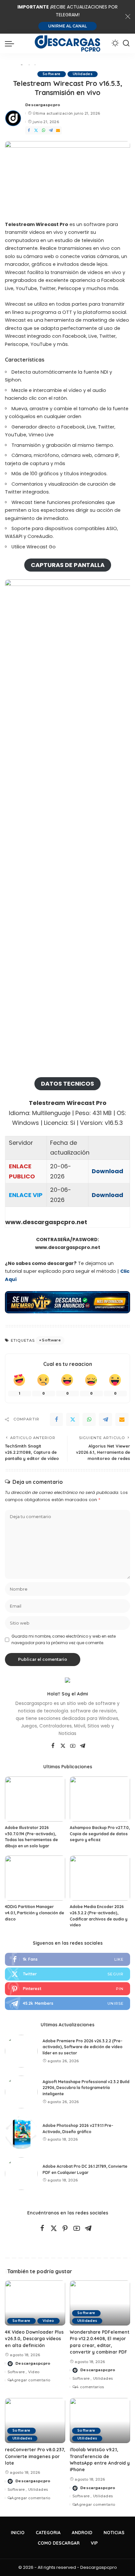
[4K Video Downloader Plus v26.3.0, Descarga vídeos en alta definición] (35, 2303)
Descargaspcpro (43, 105)
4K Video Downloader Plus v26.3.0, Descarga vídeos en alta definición (34, 2339)
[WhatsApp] (44, 130)
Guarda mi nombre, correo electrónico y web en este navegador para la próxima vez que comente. (64, 1639)
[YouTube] (73, 1746)
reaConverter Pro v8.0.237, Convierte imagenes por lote (35, 2456)
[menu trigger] (11, 43)
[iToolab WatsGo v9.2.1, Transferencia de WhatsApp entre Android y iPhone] (100, 2421)
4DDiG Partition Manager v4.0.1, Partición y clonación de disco (35, 1913)
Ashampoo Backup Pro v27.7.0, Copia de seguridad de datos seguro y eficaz (100, 1834)
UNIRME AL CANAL (67, 26)
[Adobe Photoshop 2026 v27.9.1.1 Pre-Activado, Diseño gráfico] (21, 2133)
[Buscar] (126, 43)
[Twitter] (36, 130)
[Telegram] (51, 130)
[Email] (58, 130)
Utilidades (83, 74)
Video (48, 2321)
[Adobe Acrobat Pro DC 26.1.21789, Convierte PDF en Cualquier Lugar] (21, 2174)
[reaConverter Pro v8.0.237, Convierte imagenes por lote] (35, 2421)
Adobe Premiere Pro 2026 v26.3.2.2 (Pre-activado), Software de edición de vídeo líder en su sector (83, 2047)
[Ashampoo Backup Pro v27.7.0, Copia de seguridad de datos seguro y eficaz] (100, 1799)
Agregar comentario (31, 2380)
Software (52, 74)
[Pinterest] (67, 1989)
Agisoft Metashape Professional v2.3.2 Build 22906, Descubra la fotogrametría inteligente (86, 2088)
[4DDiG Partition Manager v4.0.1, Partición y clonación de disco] (35, 1878)
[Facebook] (29, 130)
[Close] (128, 17)
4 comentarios (90, 2387)
